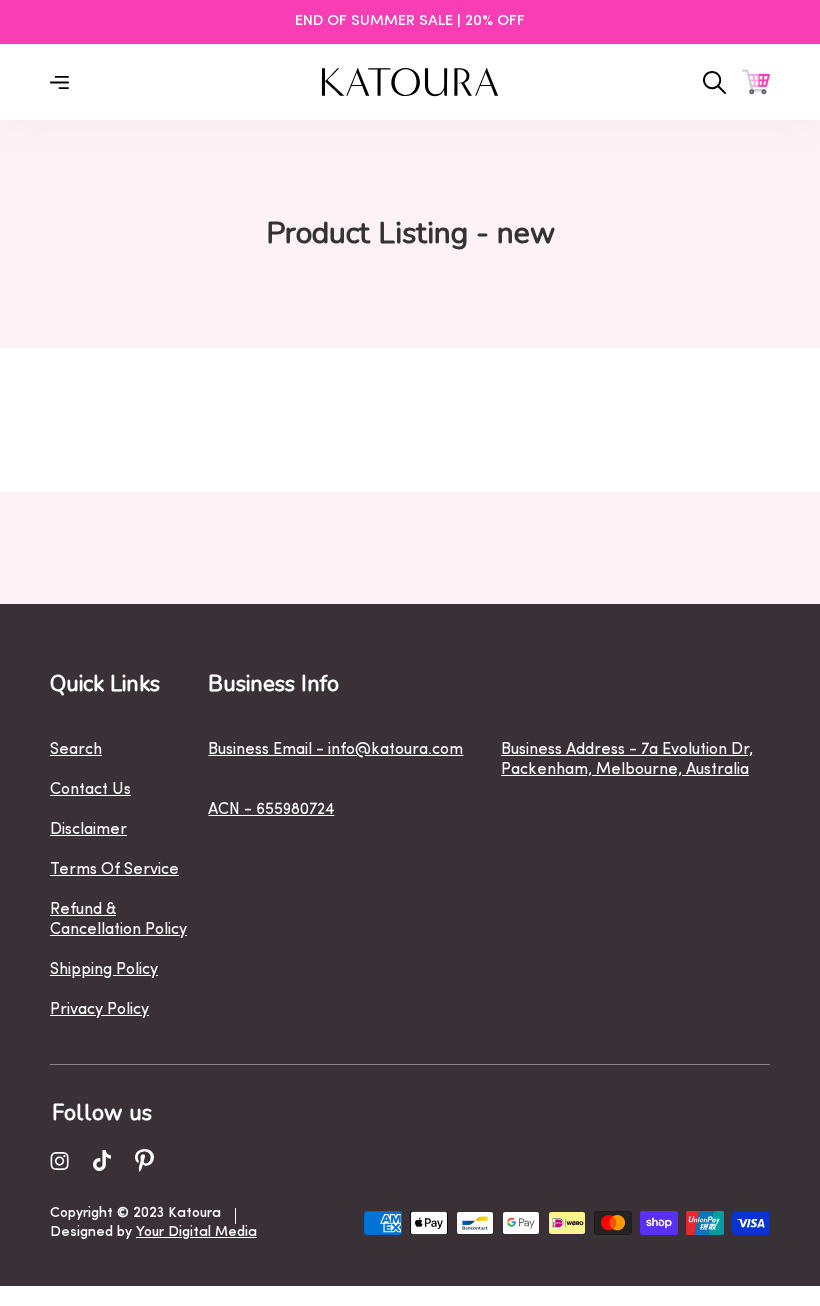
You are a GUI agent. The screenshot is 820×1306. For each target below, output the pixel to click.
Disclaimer (88, 830)
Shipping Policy (104, 970)
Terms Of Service (114, 870)
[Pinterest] (144, 1160)
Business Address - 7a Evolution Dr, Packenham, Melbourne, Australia (627, 760)
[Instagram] (59, 1161)
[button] (756, 82)
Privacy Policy (99, 1010)
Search (76, 750)
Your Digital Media (196, 1232)
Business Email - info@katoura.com (335, 750)
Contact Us (90, 790)
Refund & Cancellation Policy (118, 920)
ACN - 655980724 (271, 810)
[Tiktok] (102, 1160)
